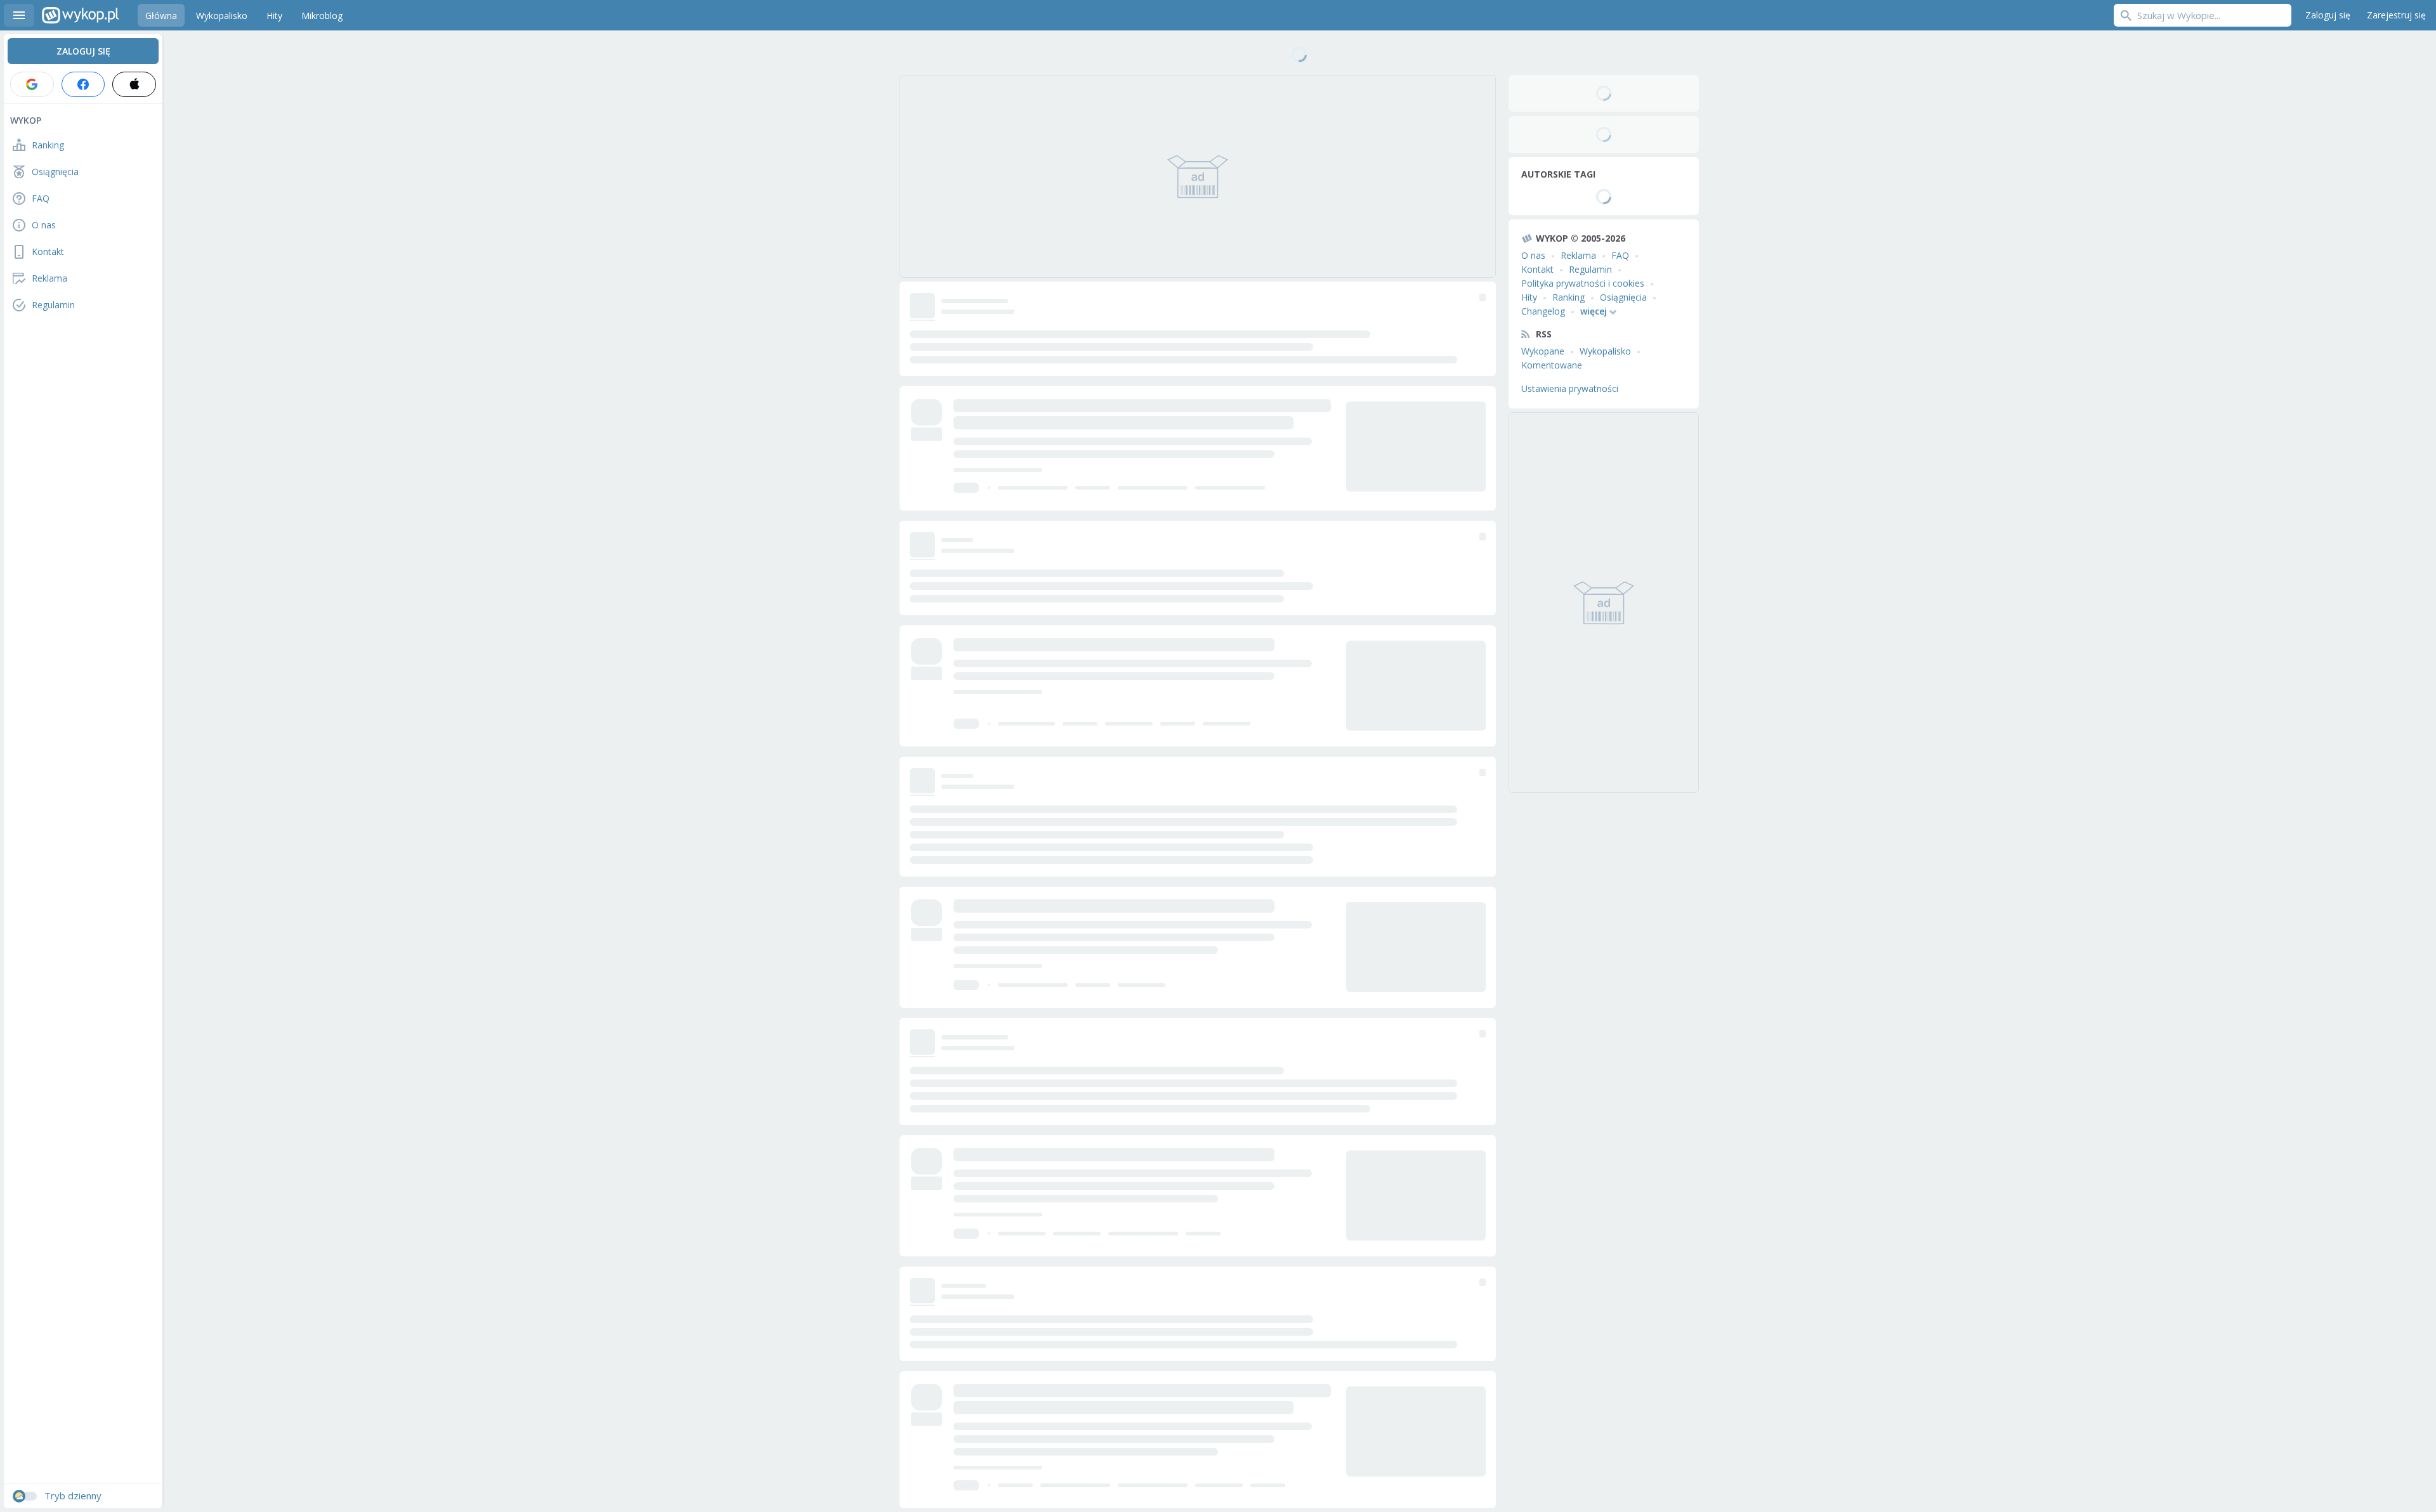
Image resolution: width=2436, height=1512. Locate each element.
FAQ (1620, 255)
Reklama (1578, 255)
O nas (1533, 255)
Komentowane (1552, 365)
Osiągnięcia (1623, 297)
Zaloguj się (2328, 15)
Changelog (1543, 311)
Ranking (1568, 297)
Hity (1529, 297)
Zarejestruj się (2396, 15)
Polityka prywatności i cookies (1583, 283)
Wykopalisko (1605, 351)
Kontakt (1537, 269)
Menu (19, 15)
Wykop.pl (80, 15)
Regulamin (1590, 269)
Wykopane (1543, 351)
